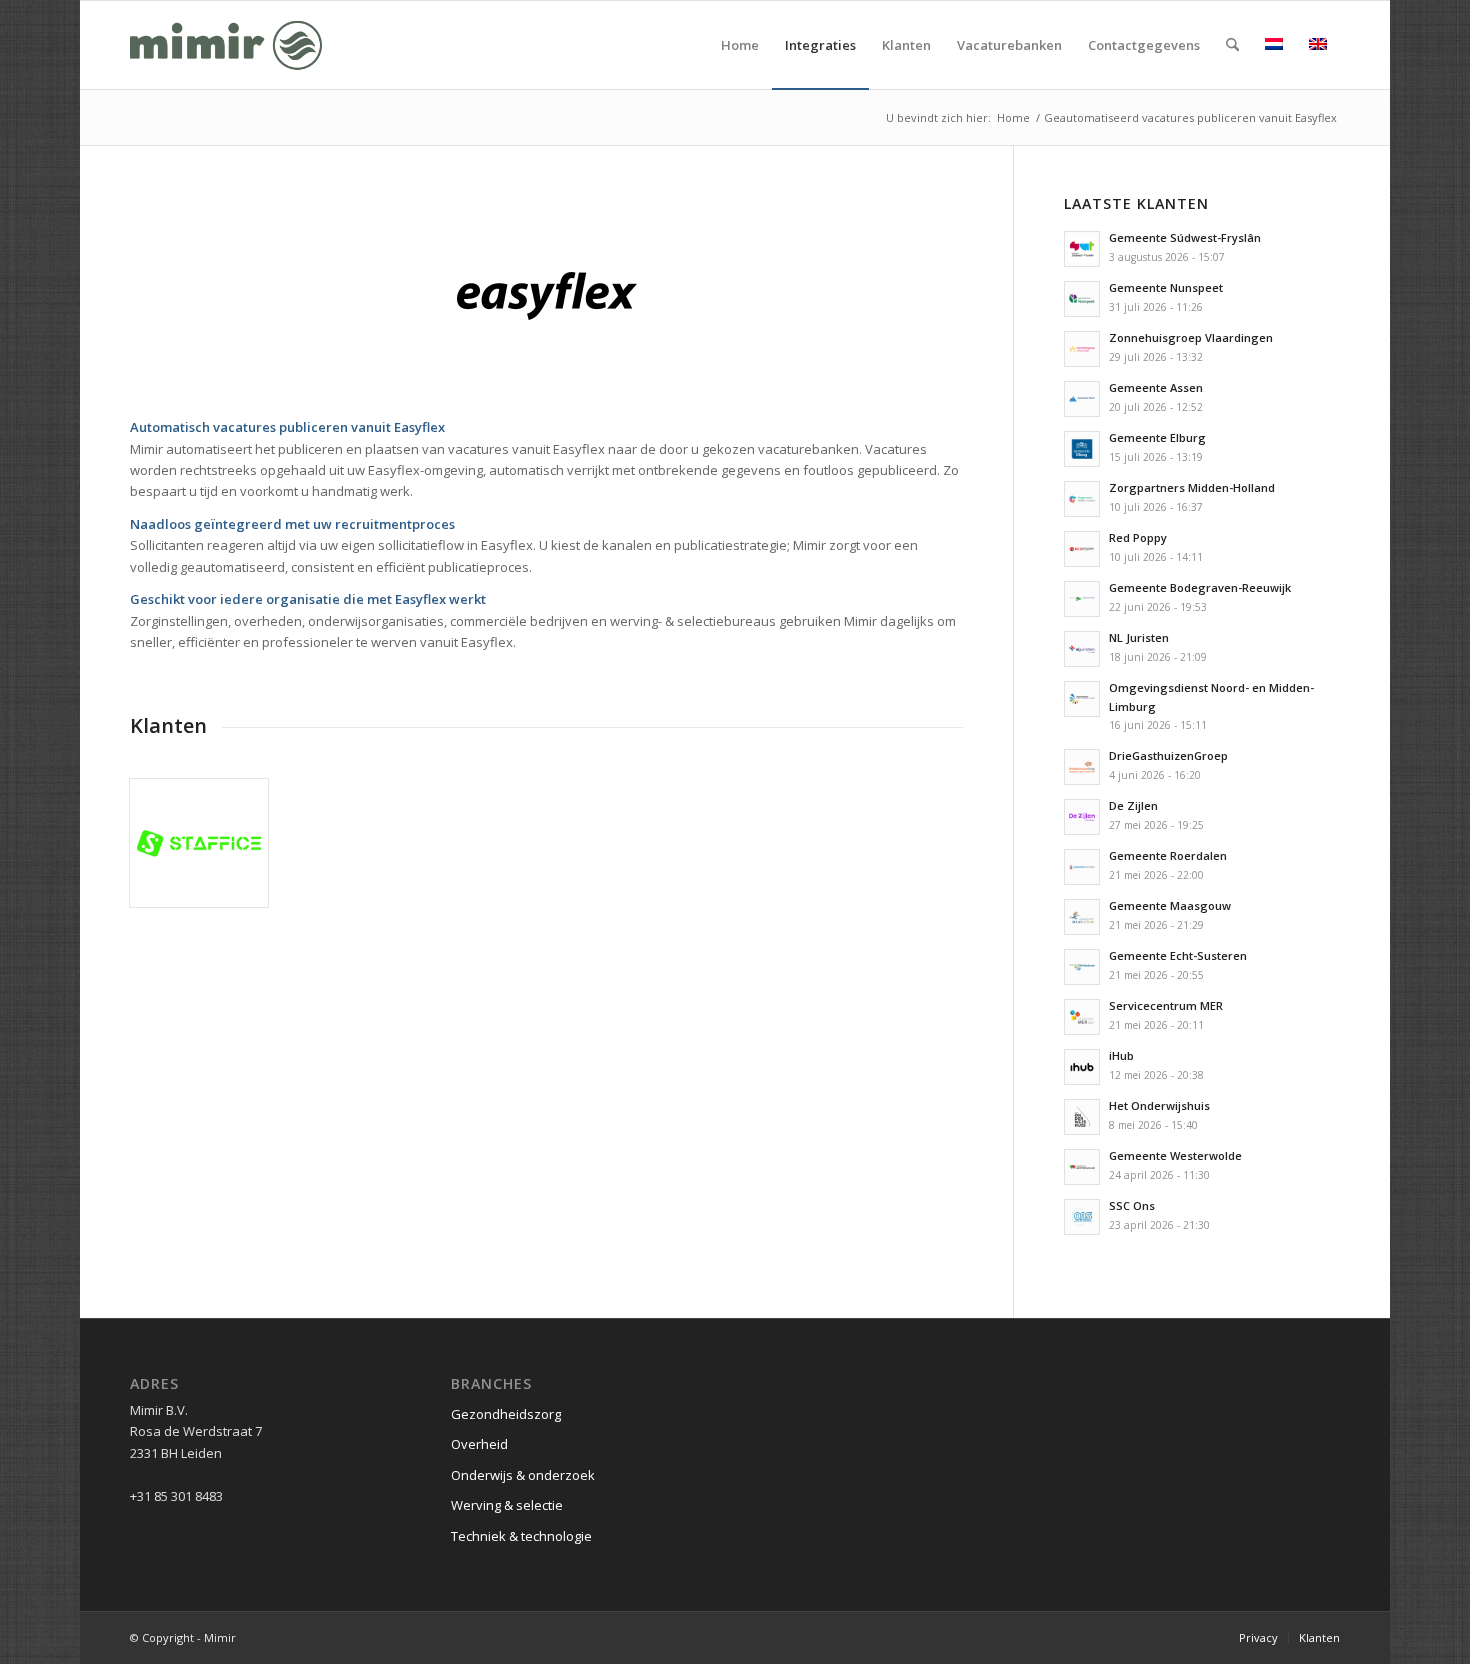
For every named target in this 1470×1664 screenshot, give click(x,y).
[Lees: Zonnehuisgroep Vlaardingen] (1082, 349)
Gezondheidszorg (506, 1414)
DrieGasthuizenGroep (1168, 755)
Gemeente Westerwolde (1175, 1155)
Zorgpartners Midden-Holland (1192, 487)
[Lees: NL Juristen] (1082, 649)
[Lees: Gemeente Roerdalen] (1082, 867)
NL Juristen (1139, 637)
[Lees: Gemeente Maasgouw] (1082, 917)
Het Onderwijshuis (1159, 1105)
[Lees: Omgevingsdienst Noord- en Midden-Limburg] (1082, 699)
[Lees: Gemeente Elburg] (1082, 449)
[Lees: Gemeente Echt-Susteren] (1082, 967)
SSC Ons (1132, 1205)
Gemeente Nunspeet (1166, 287)
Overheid (479, 1444)
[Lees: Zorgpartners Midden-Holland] (1082, 499)
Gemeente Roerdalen (1168, 855)
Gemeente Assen (1156, 387)
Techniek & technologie (521, 1536)
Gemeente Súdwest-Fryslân (1185, 237)
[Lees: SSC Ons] (1082, 1217)
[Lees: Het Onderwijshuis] (1082, 1117)
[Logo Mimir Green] (226, 45)
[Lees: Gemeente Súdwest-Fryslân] (1082, 249)
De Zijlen (1133, 805)
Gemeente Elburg (1157, 437)
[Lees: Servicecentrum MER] (1082, 1017)
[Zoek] (1232, 45)
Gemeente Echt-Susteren (1178, 955)
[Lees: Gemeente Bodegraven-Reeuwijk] (1082, 599)
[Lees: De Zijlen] (1082, 817)
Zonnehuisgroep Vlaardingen (1191, 337)
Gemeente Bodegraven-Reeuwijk (1200, 587)
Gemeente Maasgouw (1170, 905)
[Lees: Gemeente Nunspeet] (1082, 299)
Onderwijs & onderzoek (523, 1475)
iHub (1121, 1055)
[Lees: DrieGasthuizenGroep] (1082, 767)
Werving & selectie (507, 1505)
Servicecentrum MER (1166, 1005)
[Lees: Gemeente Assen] (1082, 399)
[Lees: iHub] (1082, 1067)
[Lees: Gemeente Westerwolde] (1082, 1167)
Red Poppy (1138, 537)
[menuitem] (740, 45)
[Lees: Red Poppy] (1082, 549)
